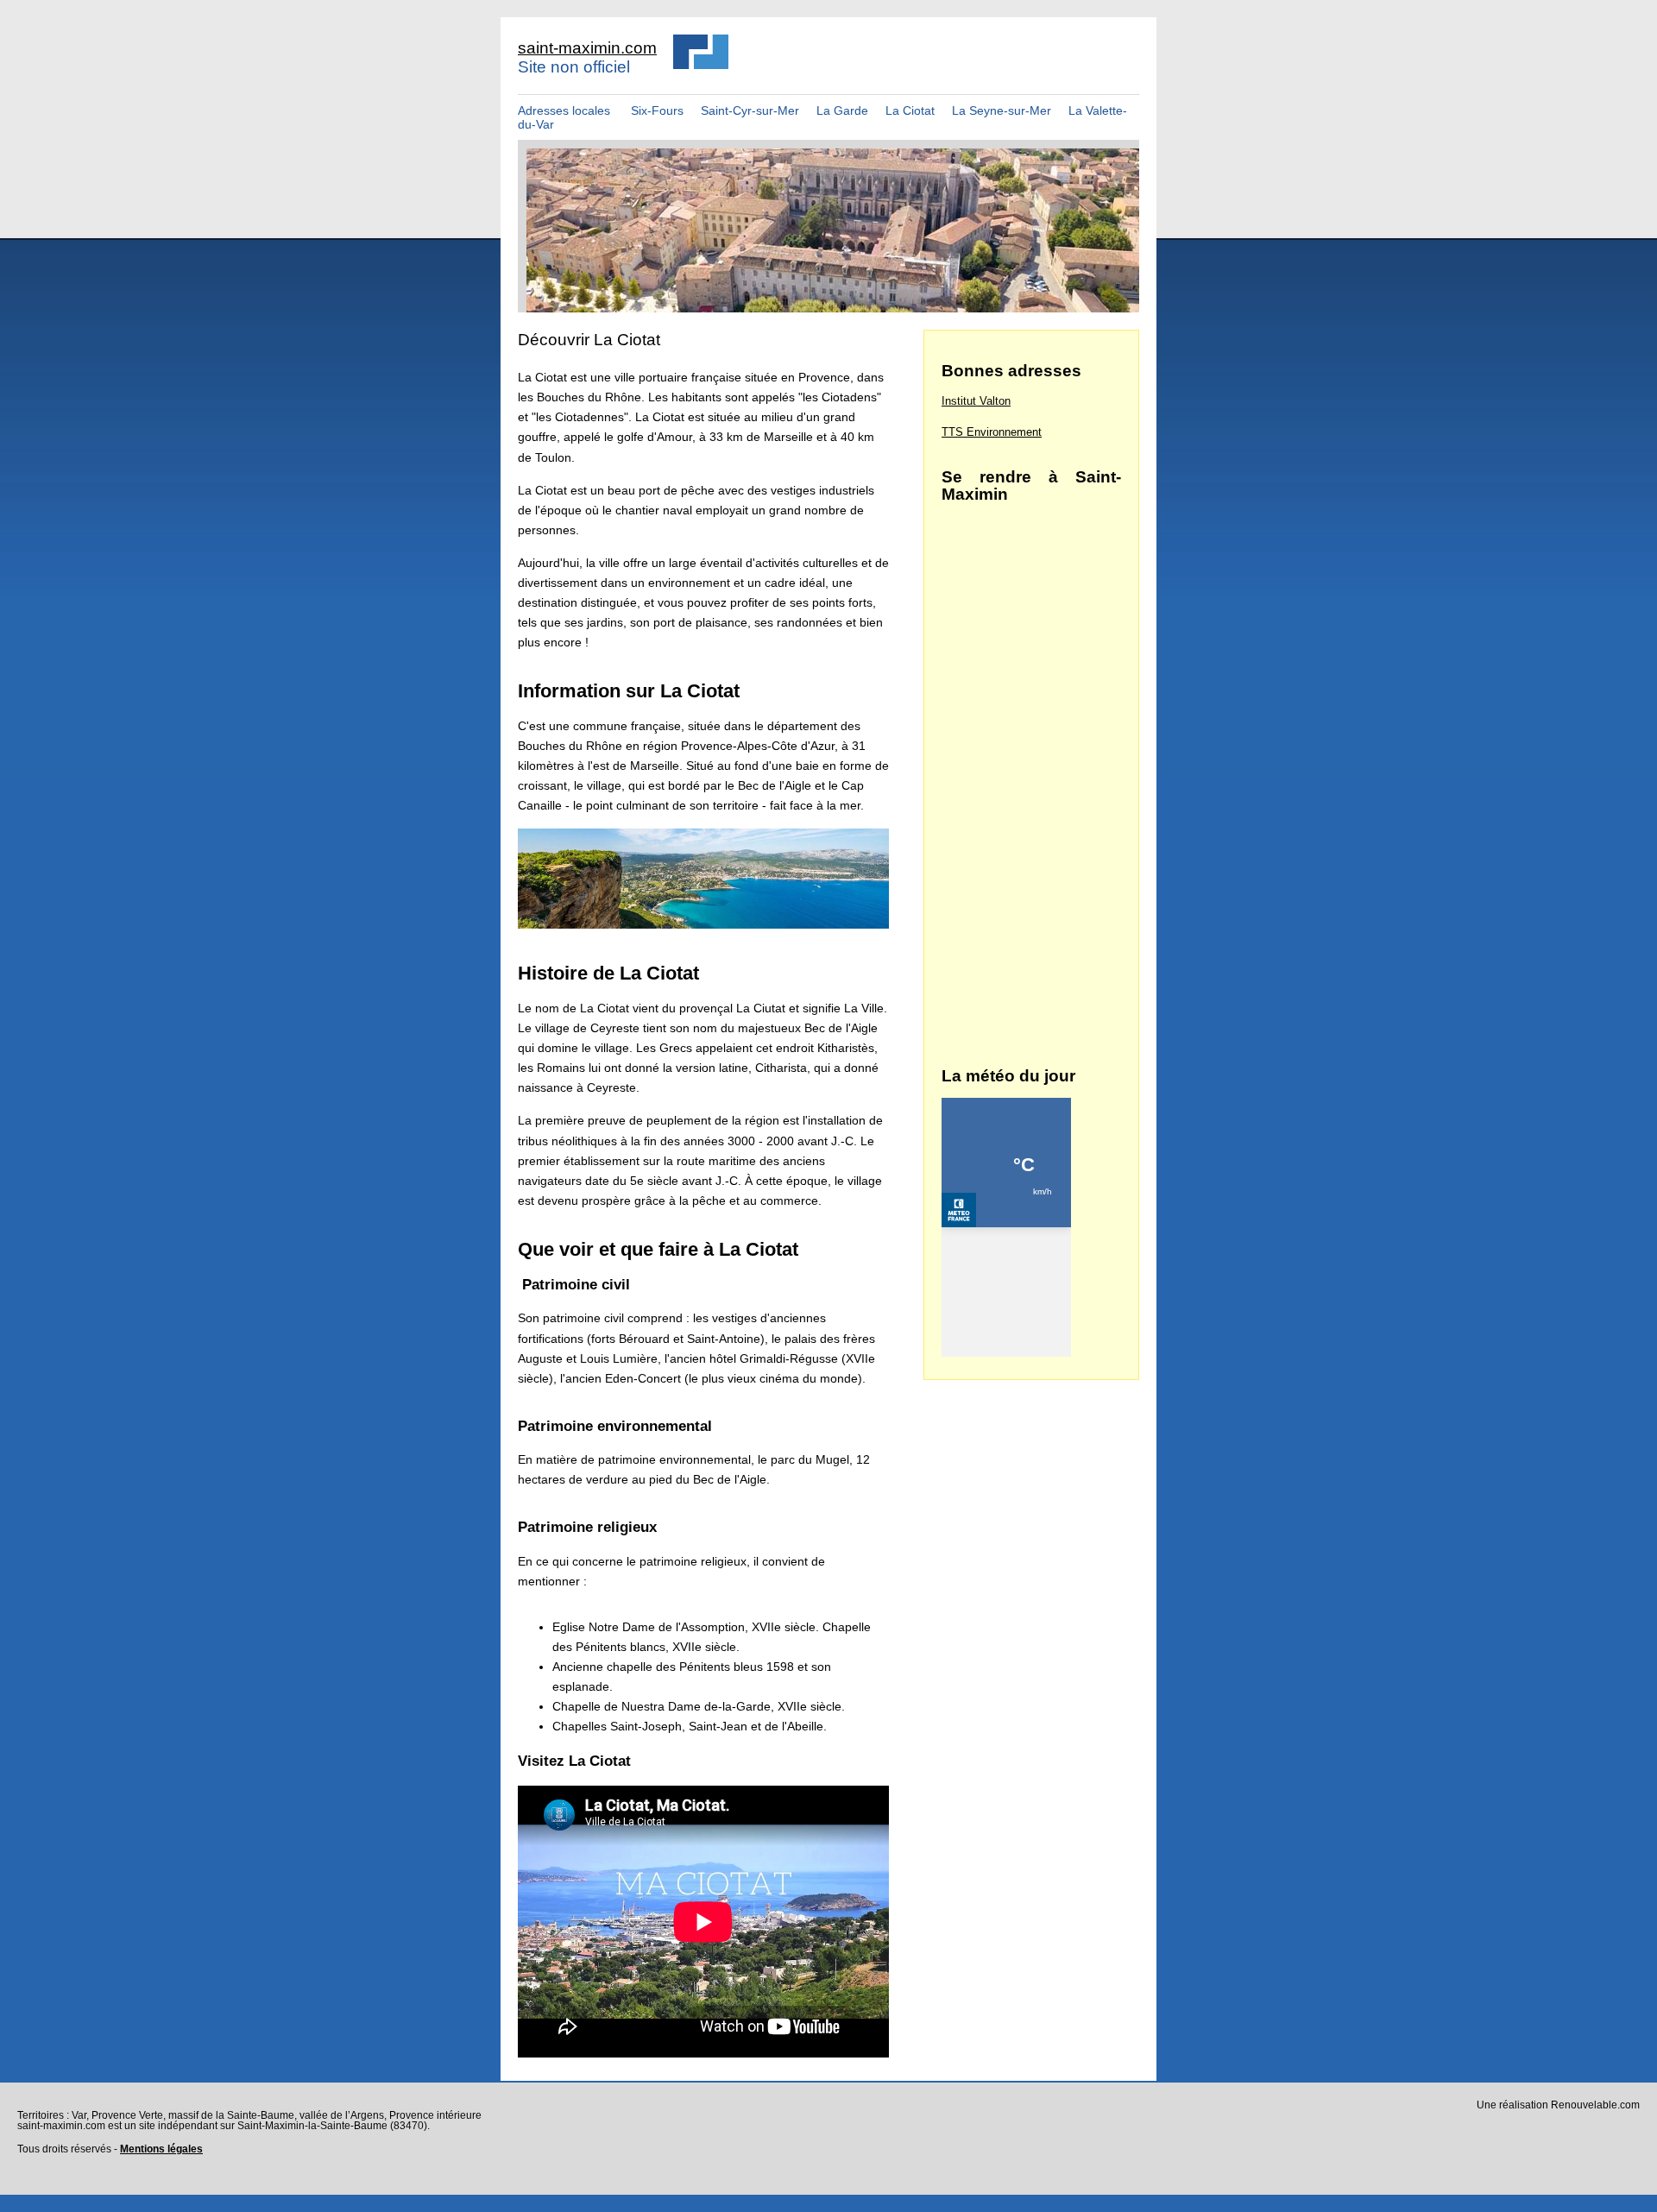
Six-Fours (655, 110)
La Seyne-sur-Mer (1002, 110)
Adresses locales (564, 110)
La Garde (842, 110)
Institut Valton (976, 401)
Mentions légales (161, 2149)
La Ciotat (910, 110)
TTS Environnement (992, 432)
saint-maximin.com (587, 48)
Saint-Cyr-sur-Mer (750, 110)
